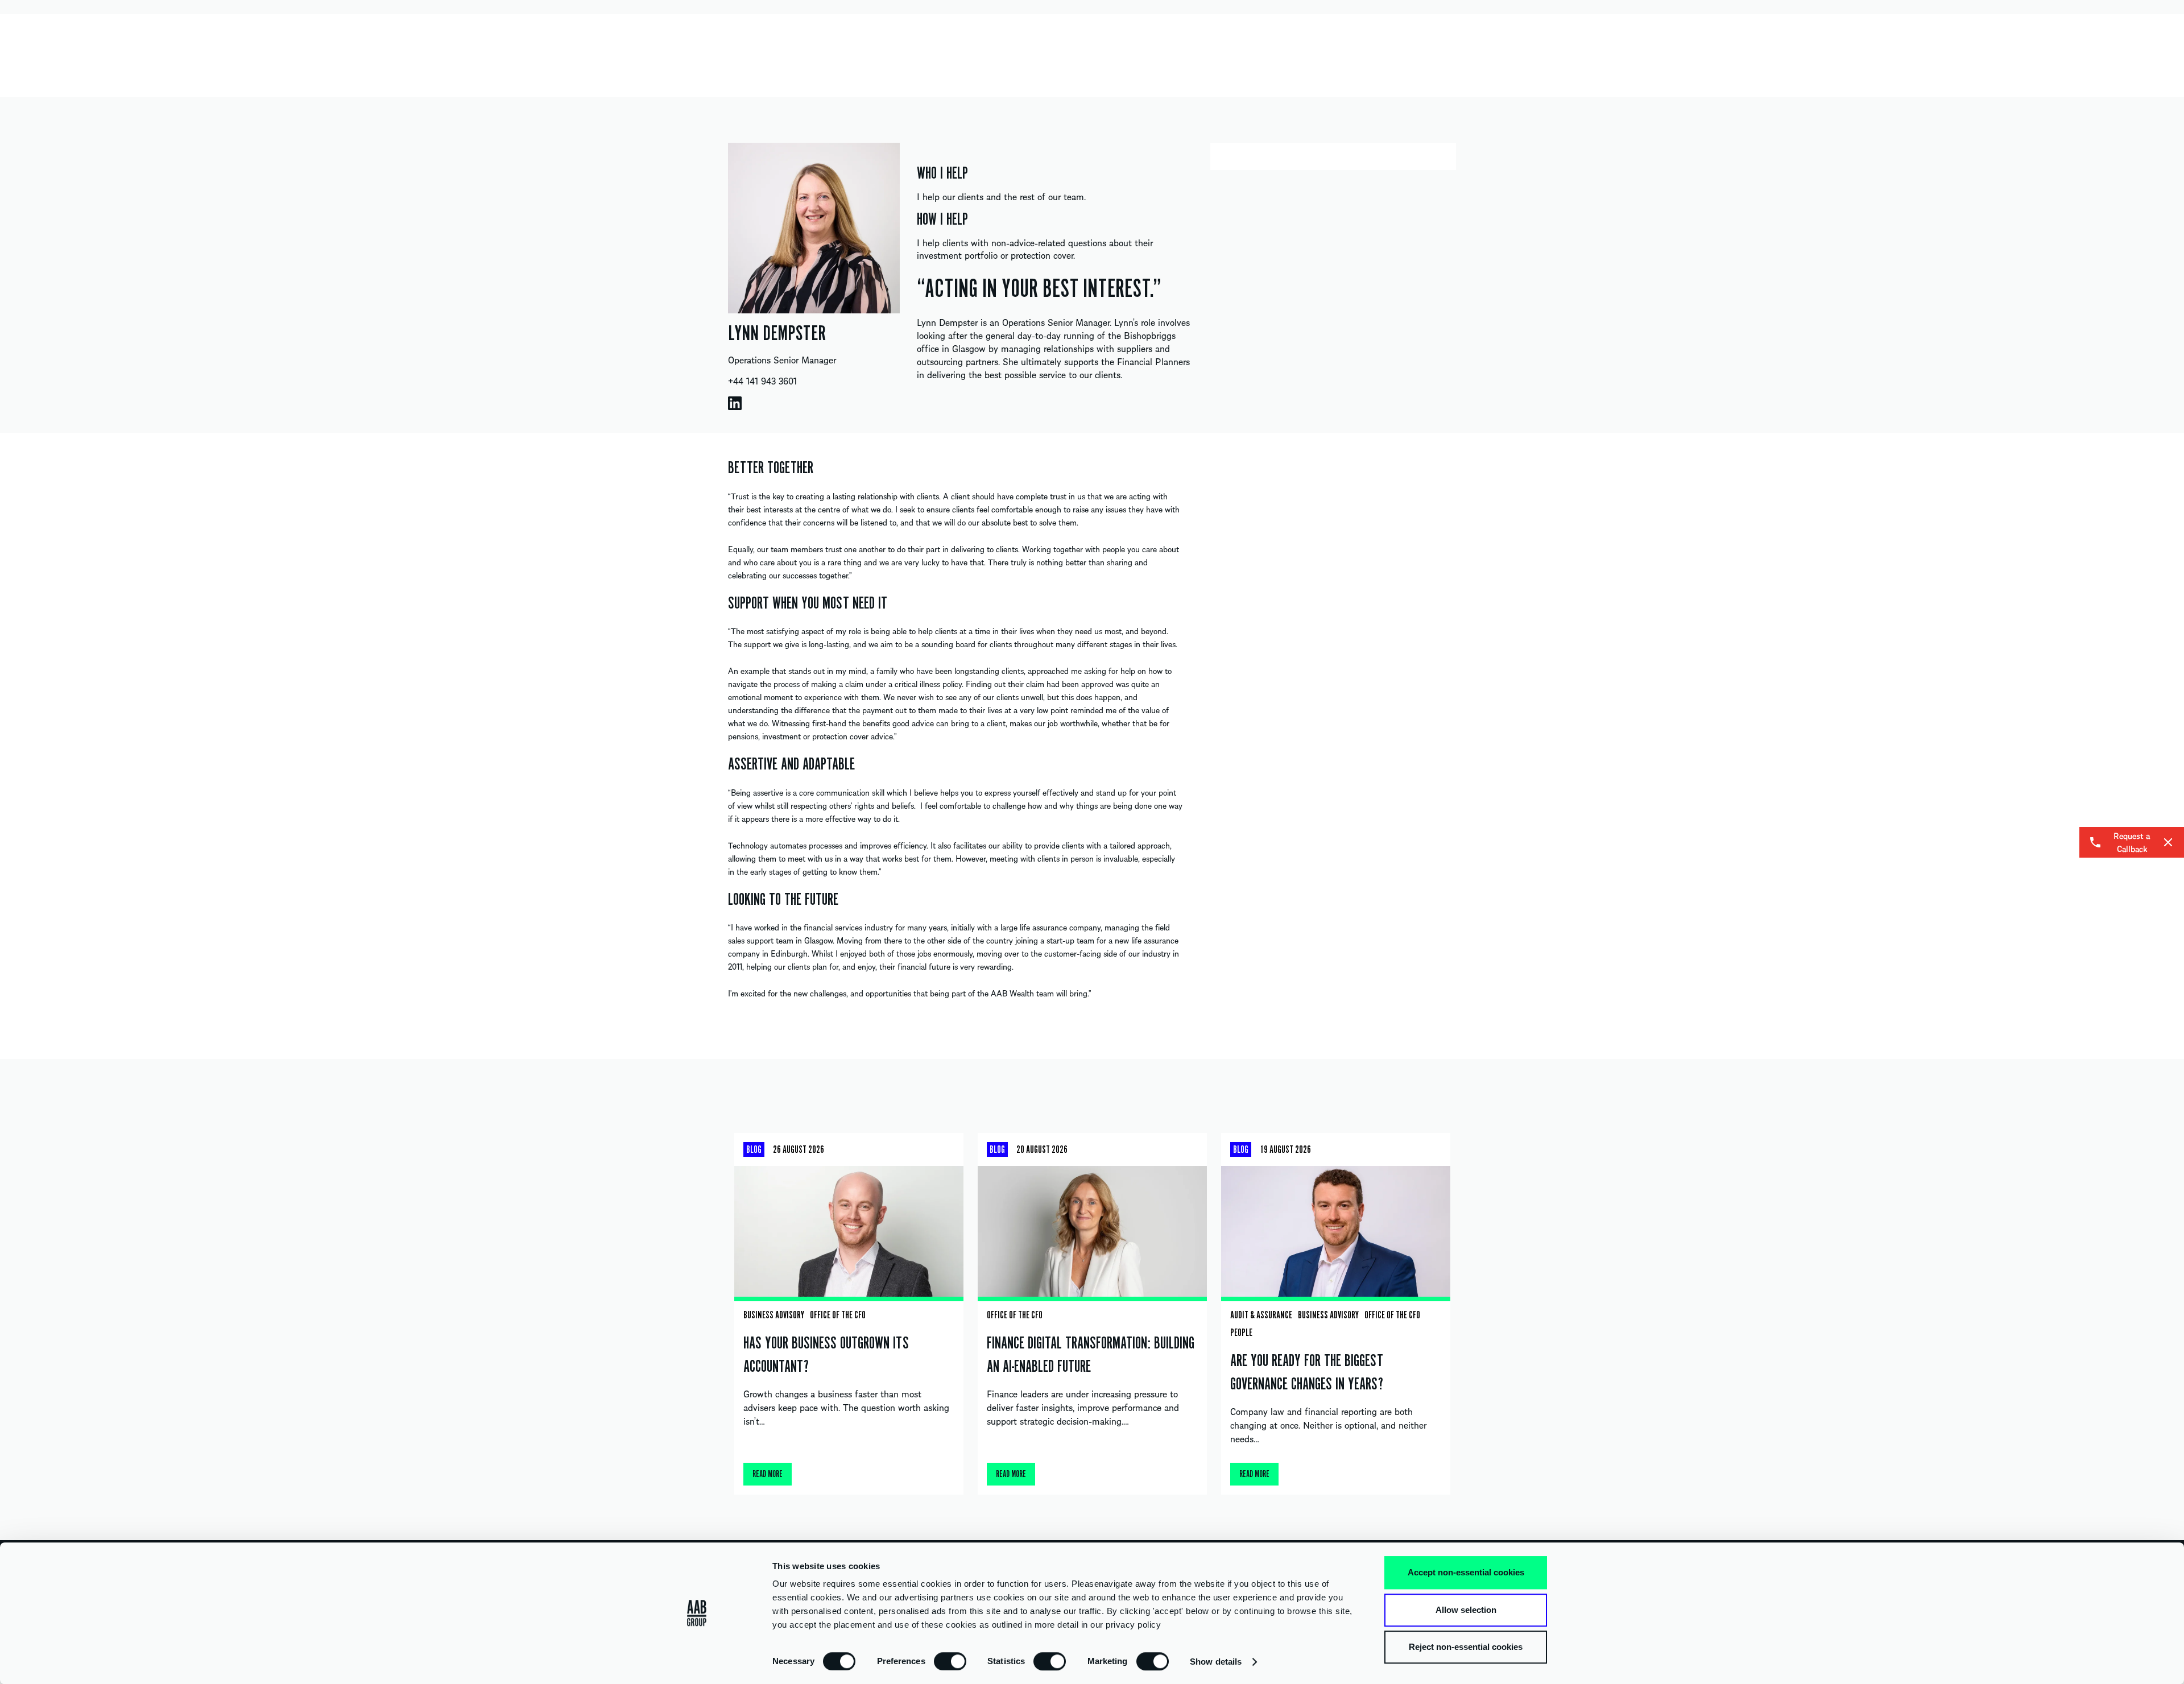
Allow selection (1466, 1610)
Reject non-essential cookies (1466, 1647)
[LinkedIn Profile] (735, 403)
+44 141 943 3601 (762, 380)
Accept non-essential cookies (1466, 1572)
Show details (1216, 1662)
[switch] (950, 1661)
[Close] (2168, 842)
